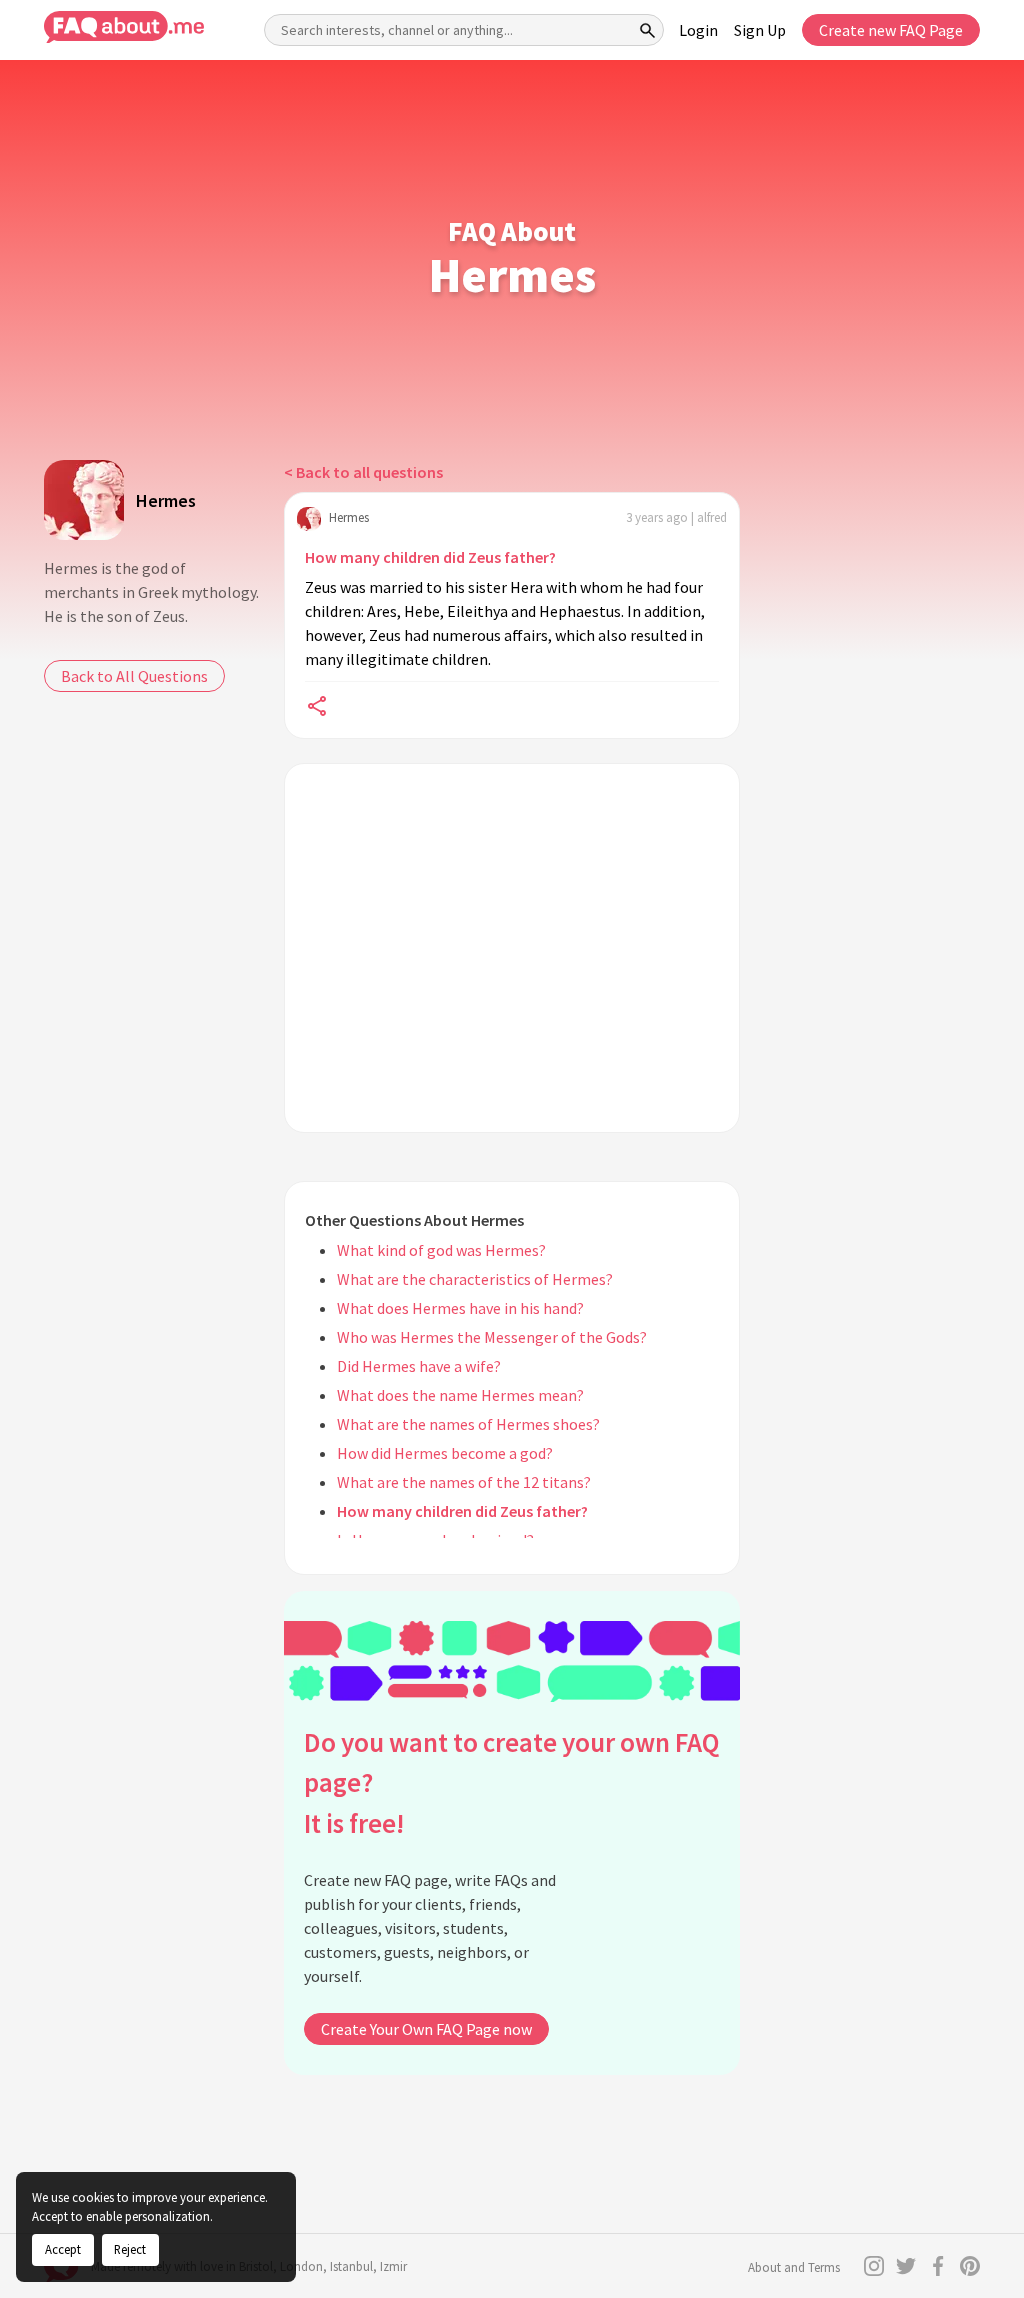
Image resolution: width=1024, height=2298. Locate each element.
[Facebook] (938, 2266)
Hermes (166, 500)
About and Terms (794, 2267)
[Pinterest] (970, 2266)
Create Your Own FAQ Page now (426, 2029)
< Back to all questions (363, 472)
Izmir (393, 2266)
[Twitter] (906, 2266)
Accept (63, 2249)
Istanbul (351, 2266)
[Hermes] (84, 500)
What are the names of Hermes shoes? (468, 1424)
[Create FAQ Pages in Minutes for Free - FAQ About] (124, 27)
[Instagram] (874, 2266)
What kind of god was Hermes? (441, 1250)
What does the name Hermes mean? (460, 1395)
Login (698, 30)
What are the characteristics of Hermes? (475, 1279)
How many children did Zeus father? (430, 557)
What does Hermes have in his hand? (460, 1308)
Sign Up (760, 30)
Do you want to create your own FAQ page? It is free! (511, 1782)
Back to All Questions (134, 676)
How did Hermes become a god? (445, 1453)
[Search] (648, 30)
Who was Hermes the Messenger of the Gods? (492, 1337)
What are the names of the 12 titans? (464, 1482)
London (301, 2266)
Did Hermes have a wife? (419, 1366)
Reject (130, 2249)
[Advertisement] (512, 948)
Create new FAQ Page (891, 30)
